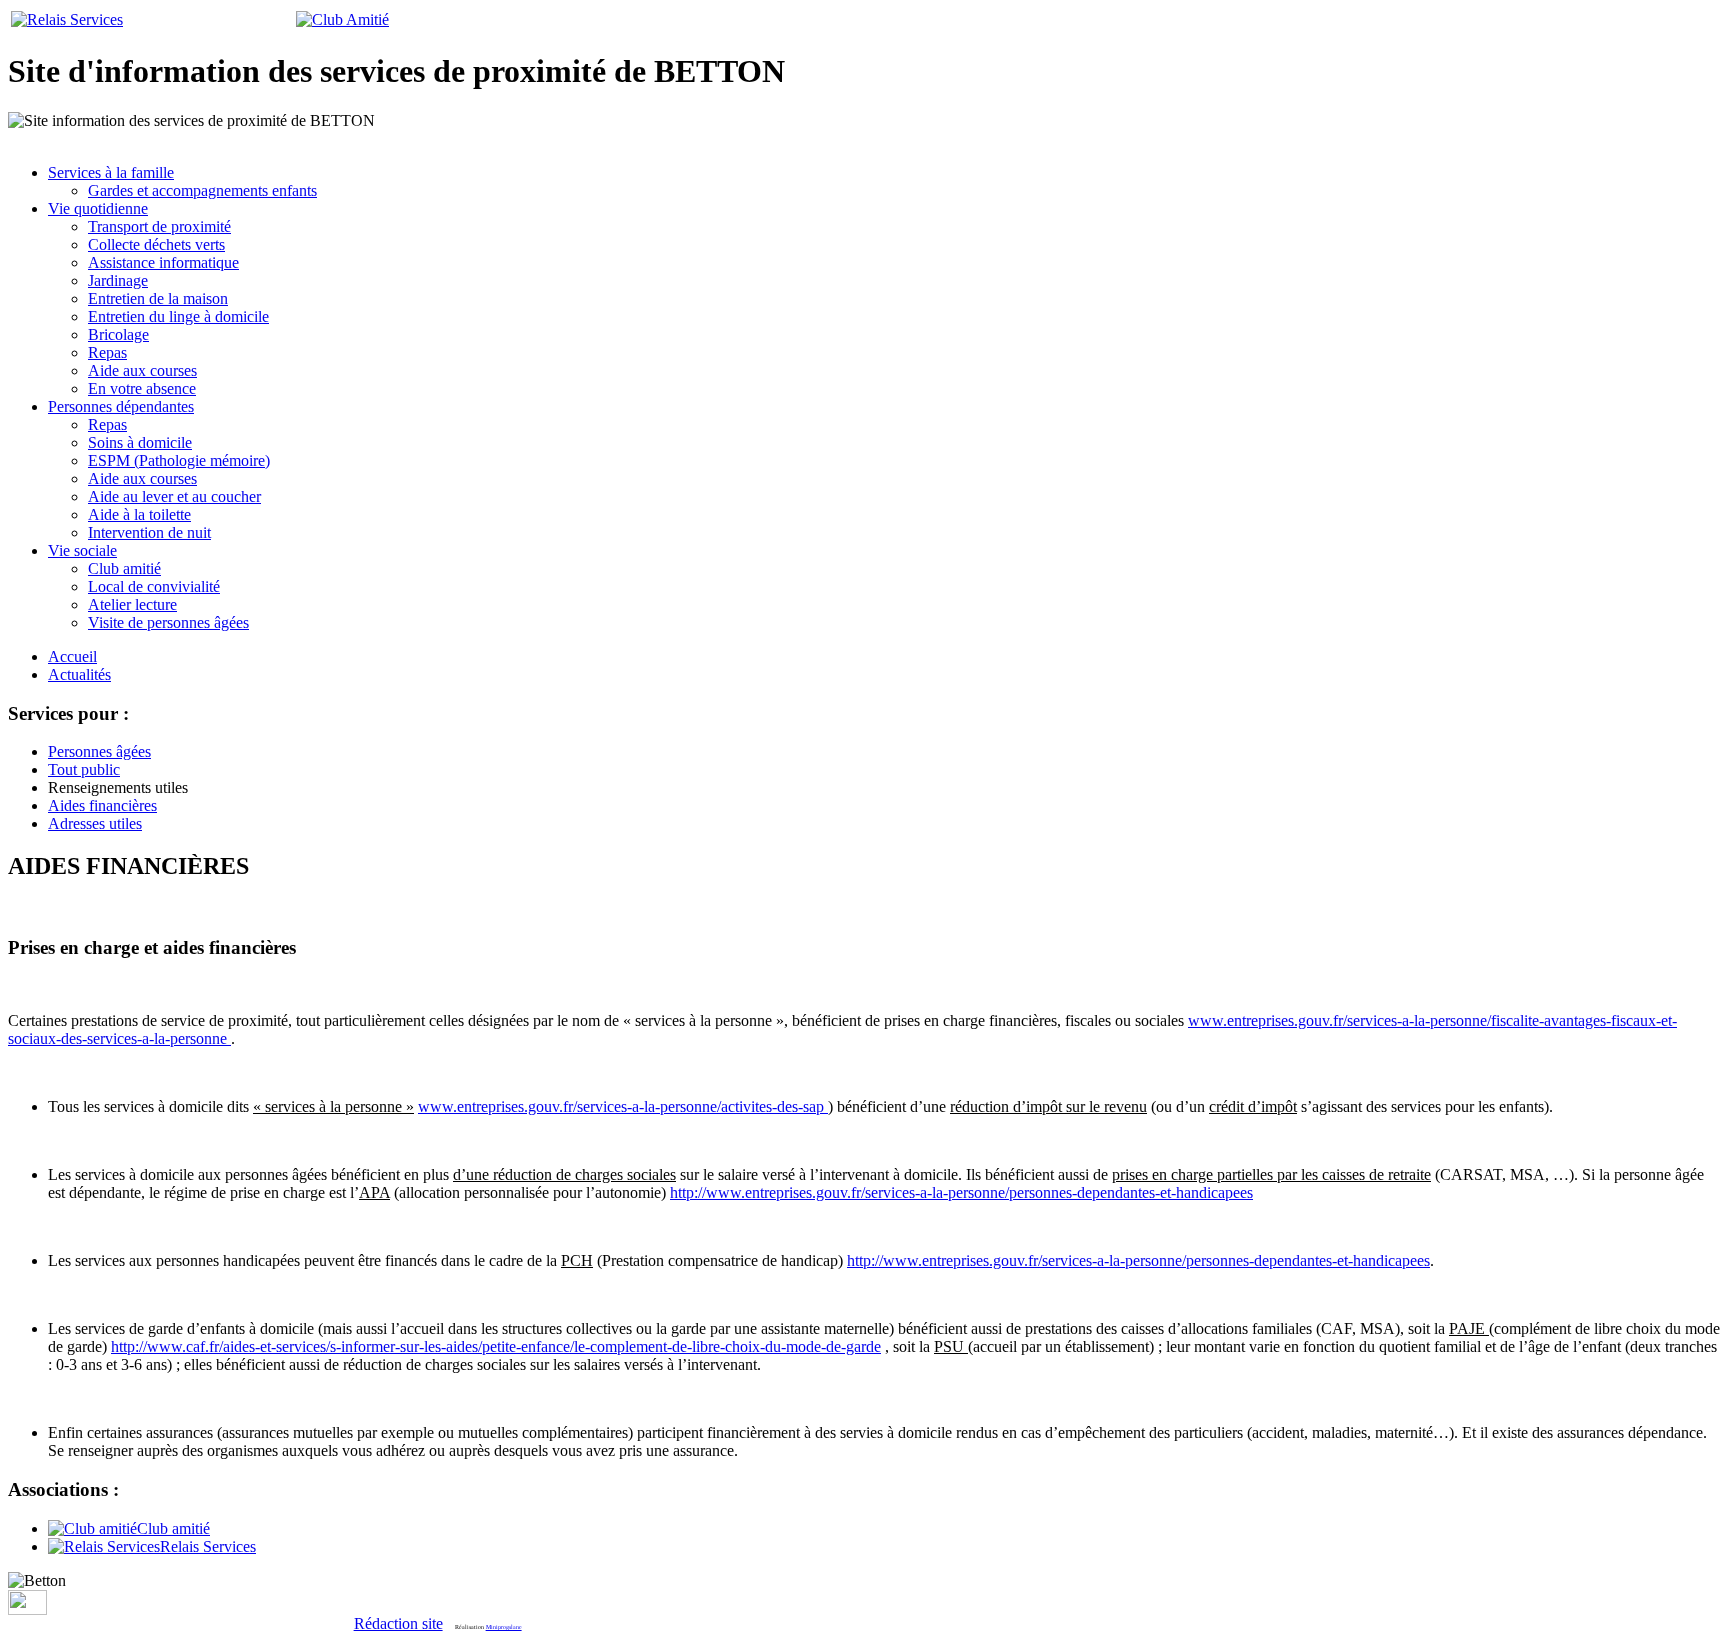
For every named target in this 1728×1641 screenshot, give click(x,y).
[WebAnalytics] (27, 1609)
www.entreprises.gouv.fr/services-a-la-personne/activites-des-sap (621, 1106)
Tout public (84, 769)
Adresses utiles (95, 823)
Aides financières (102, 805)
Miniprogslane (504, 1627)
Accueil (72, 656)
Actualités (79, 674)
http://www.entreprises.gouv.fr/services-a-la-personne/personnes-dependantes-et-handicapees (961, 1192)
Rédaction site (398, 1623)
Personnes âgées (99, 751)
